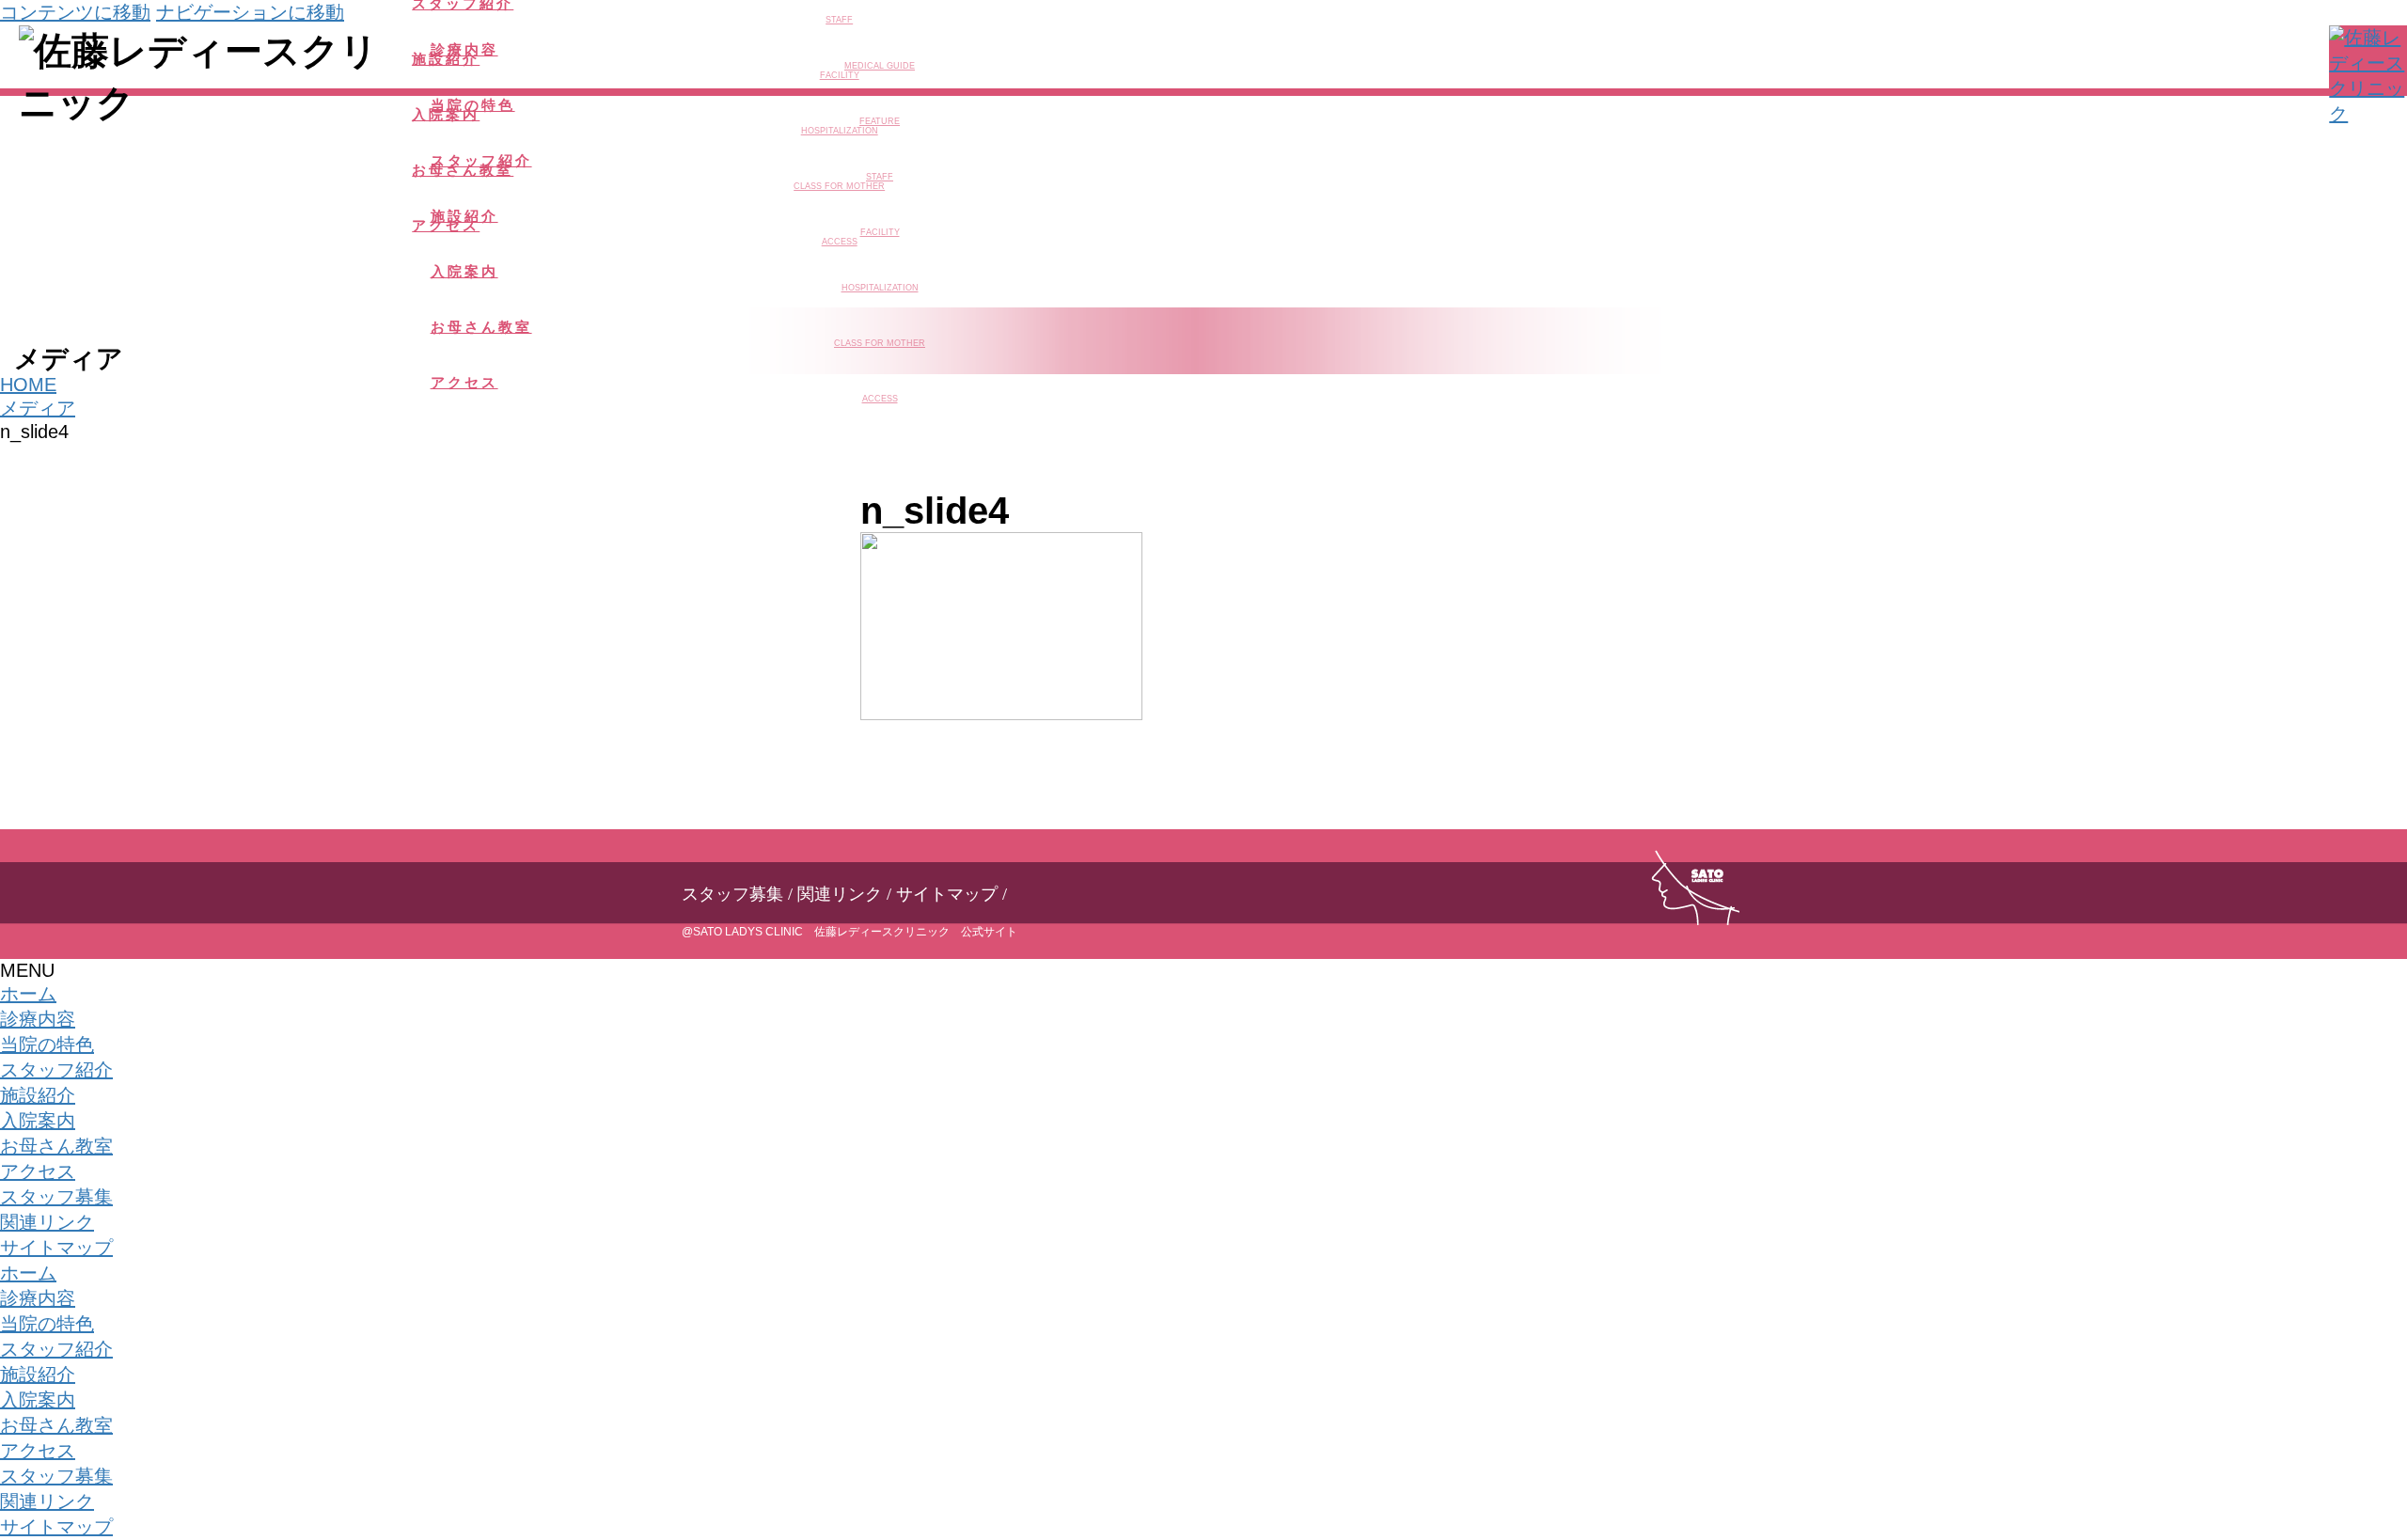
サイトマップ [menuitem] (56, 1527)
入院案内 (38, 1121)
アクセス (38, 1171)
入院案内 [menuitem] (38, 1400)
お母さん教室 (56, 1146)
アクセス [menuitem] (38, 1451)
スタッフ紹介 (56, 1070)
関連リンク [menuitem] (47, 1501)
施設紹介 (38, 1095)
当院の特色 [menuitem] (47, 1324)
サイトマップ (947, 894)
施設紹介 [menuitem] (38, 1375)
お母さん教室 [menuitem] (56, 1425)
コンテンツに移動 (75, 12)
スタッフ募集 (732, 894)
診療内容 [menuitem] (38, 1298)
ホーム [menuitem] (28, 1273)
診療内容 (38, 1019)
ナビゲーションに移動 (250, 12)
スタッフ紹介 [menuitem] (56, 1349)
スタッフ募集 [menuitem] (56, 1476)
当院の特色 (47, 1045)
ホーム (28, 994)
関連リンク (840, 894)
